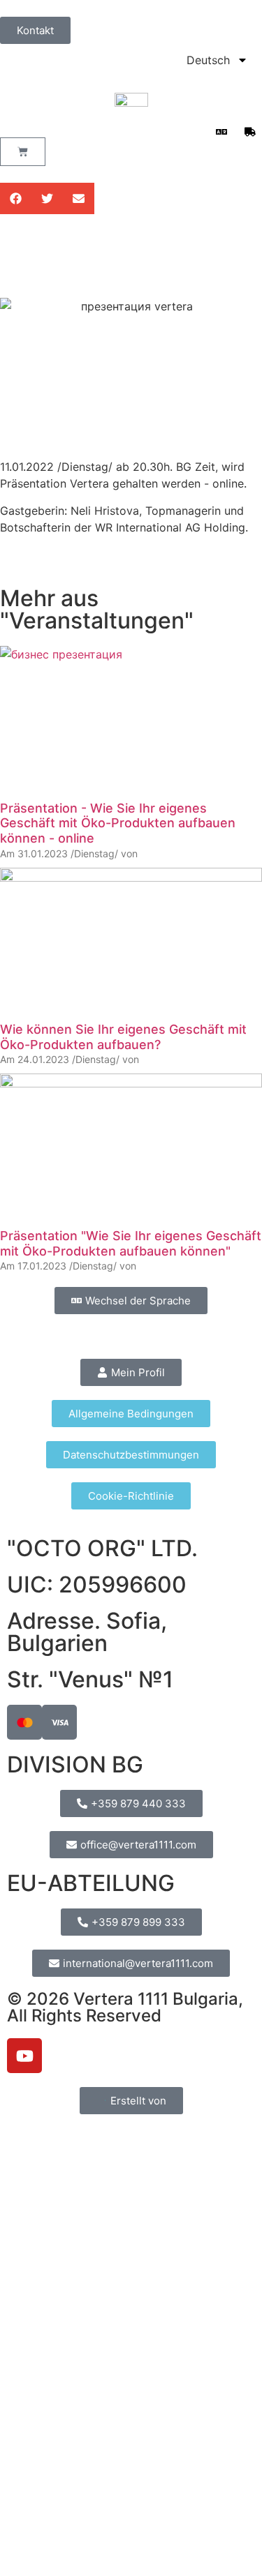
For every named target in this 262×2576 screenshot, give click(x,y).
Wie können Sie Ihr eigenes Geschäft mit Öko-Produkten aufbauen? (123, 1037)
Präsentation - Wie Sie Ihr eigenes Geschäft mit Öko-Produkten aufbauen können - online (118, 823)
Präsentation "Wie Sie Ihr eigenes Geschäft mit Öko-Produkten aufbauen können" (131, 1243)
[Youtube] (24, 2056)
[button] (16, 198)
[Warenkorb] (23, 152)
